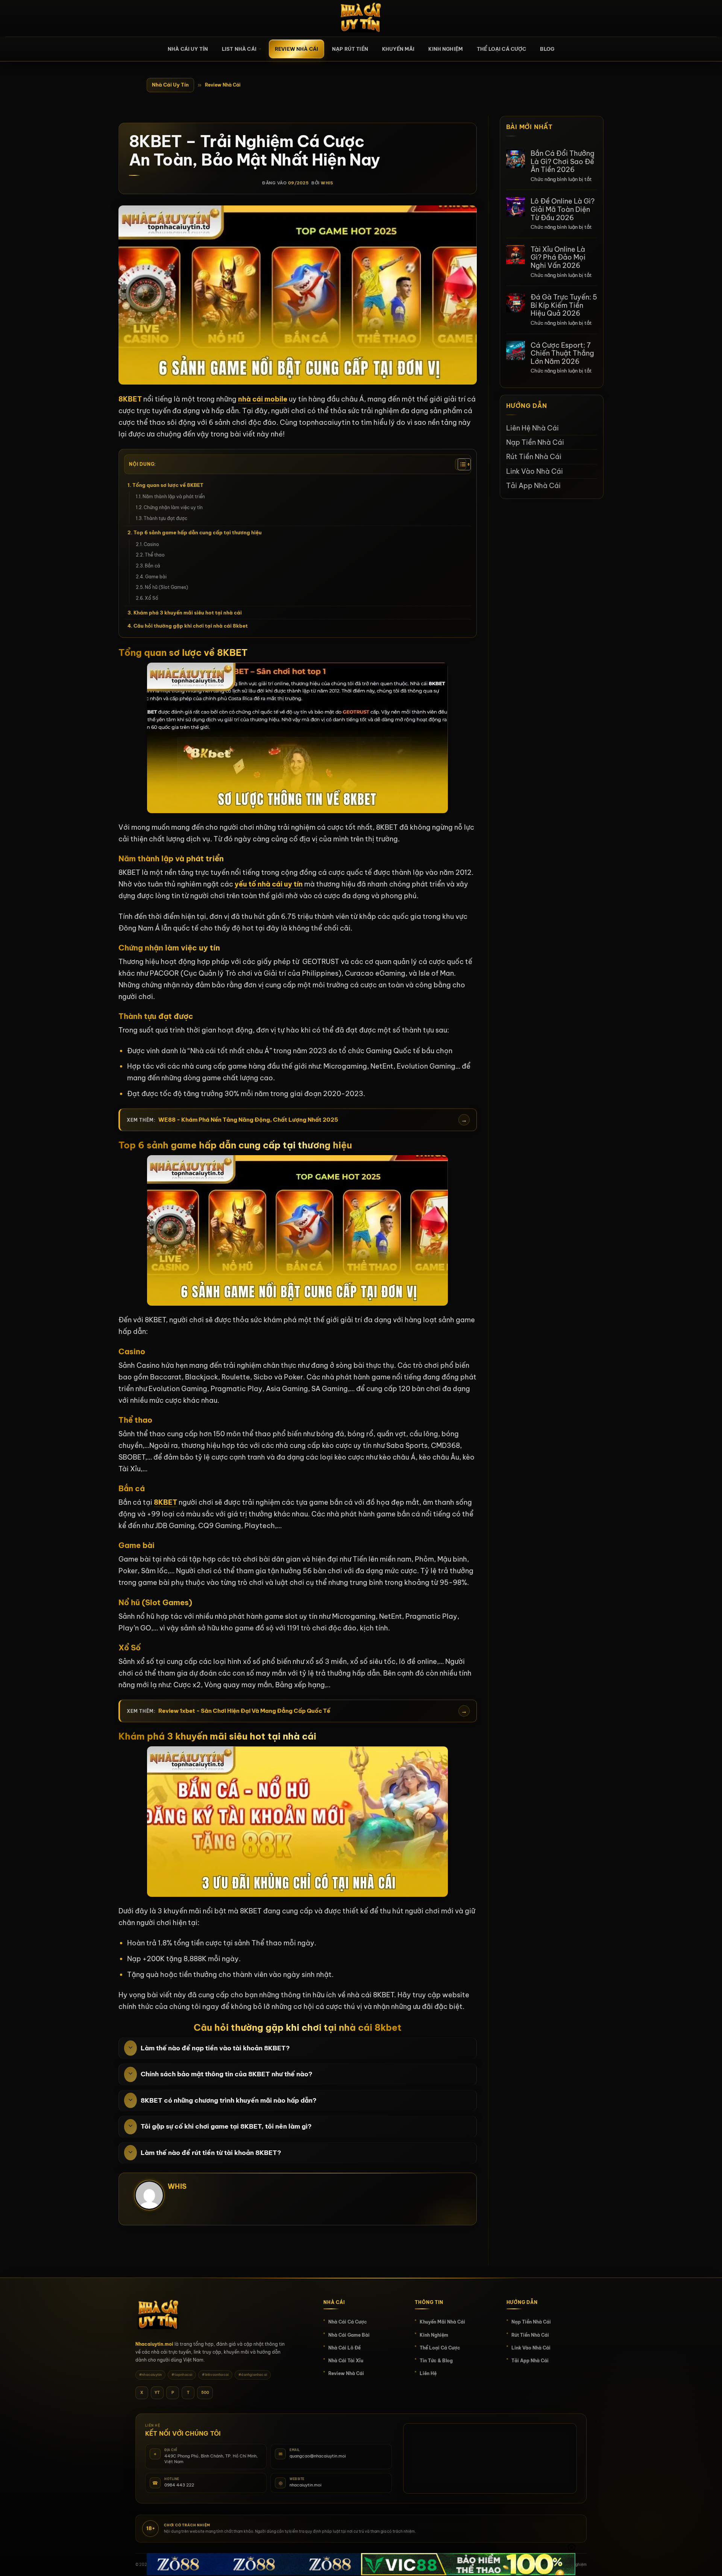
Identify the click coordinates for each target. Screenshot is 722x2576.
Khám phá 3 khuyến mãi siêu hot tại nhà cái (188, 613)
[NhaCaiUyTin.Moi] (361, 18)
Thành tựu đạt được (165, 518)
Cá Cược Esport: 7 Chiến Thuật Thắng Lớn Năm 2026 (562, 353)
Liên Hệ (428, 2373)
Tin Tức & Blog (436, 2361)
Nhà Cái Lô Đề (344, 2348)
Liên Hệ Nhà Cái (532, 428)
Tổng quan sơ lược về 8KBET (168, 485)
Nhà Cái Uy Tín (170, 85)
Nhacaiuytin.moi (154, 2344)
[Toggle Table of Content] (461, 464)
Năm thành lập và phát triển (174, 496)
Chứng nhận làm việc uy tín (173, 507)
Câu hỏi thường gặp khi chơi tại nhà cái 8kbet (191, 626)
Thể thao (155, 555)
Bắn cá (152, 566)
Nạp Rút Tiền (350, 49)
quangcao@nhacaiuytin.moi (318, 2456)
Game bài (156, 577)
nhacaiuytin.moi (306, 2485)
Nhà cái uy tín (188, 49)
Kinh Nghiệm (446, 49)
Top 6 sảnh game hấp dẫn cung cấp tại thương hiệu (198, 532)
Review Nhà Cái (297, 49)
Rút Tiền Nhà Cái (534, 457)
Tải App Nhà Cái (533, 486)
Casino (152, 544)
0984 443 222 (179, 2485)
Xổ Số (152, 598)
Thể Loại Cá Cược (501, 49)
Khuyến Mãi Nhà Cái (442, 2322)
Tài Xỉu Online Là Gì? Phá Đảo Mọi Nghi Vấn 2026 (558, 257)
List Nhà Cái (239, 49)
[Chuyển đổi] (130, 2048)
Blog (547, 49)
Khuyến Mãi (398, 49)
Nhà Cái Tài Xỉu (346, 2361)
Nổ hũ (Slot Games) (166, 587)
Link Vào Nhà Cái (535, 471)
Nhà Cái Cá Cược (348, 2322)
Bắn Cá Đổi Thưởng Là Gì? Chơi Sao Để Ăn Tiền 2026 (563, 162)
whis (327, 183)
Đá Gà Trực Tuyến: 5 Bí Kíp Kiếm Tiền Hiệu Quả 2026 (564, 305)
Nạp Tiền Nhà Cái (535, 442)
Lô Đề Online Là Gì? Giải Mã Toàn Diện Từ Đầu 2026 (563, 209)
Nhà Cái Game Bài (349, 2335)
